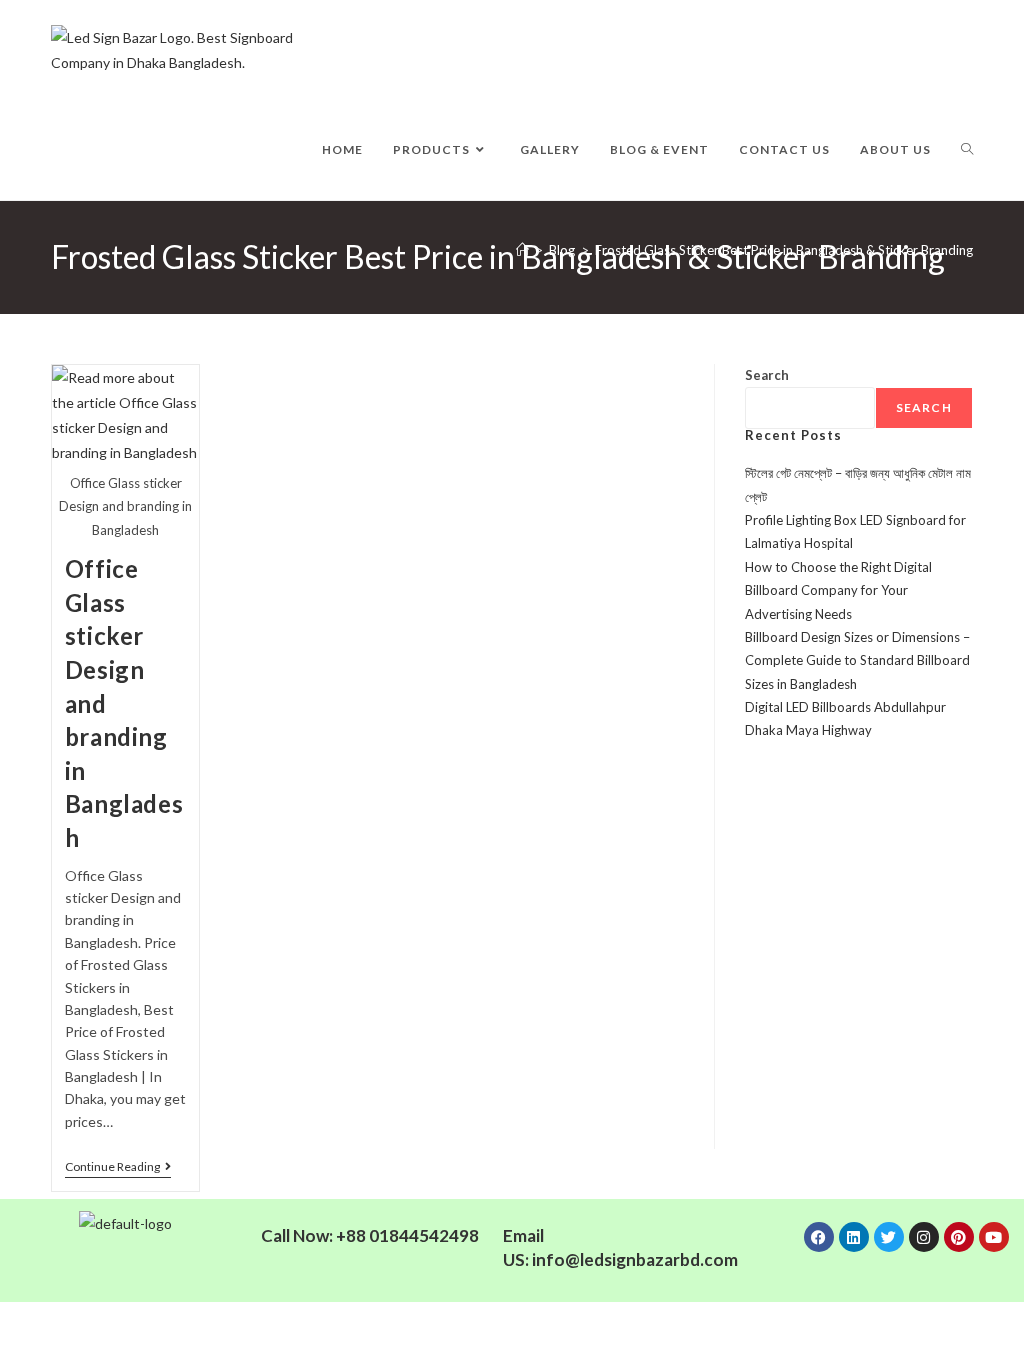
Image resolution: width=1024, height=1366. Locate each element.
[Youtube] (994, 1237)
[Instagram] (924, 1237)
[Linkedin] (854, 1237)
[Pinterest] (959, 1237)
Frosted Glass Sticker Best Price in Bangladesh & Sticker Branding (784, 250)
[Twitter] (889, 1237)
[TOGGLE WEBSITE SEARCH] (967, 150)
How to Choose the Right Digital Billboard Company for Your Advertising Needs (838, 590)
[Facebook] (819, 1237)
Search (767, 375)
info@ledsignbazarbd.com (635, 1259)
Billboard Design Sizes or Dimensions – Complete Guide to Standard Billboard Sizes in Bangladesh (857, 660)
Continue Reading (118, 1167)
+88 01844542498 (407, 1235)
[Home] (522, 250)
